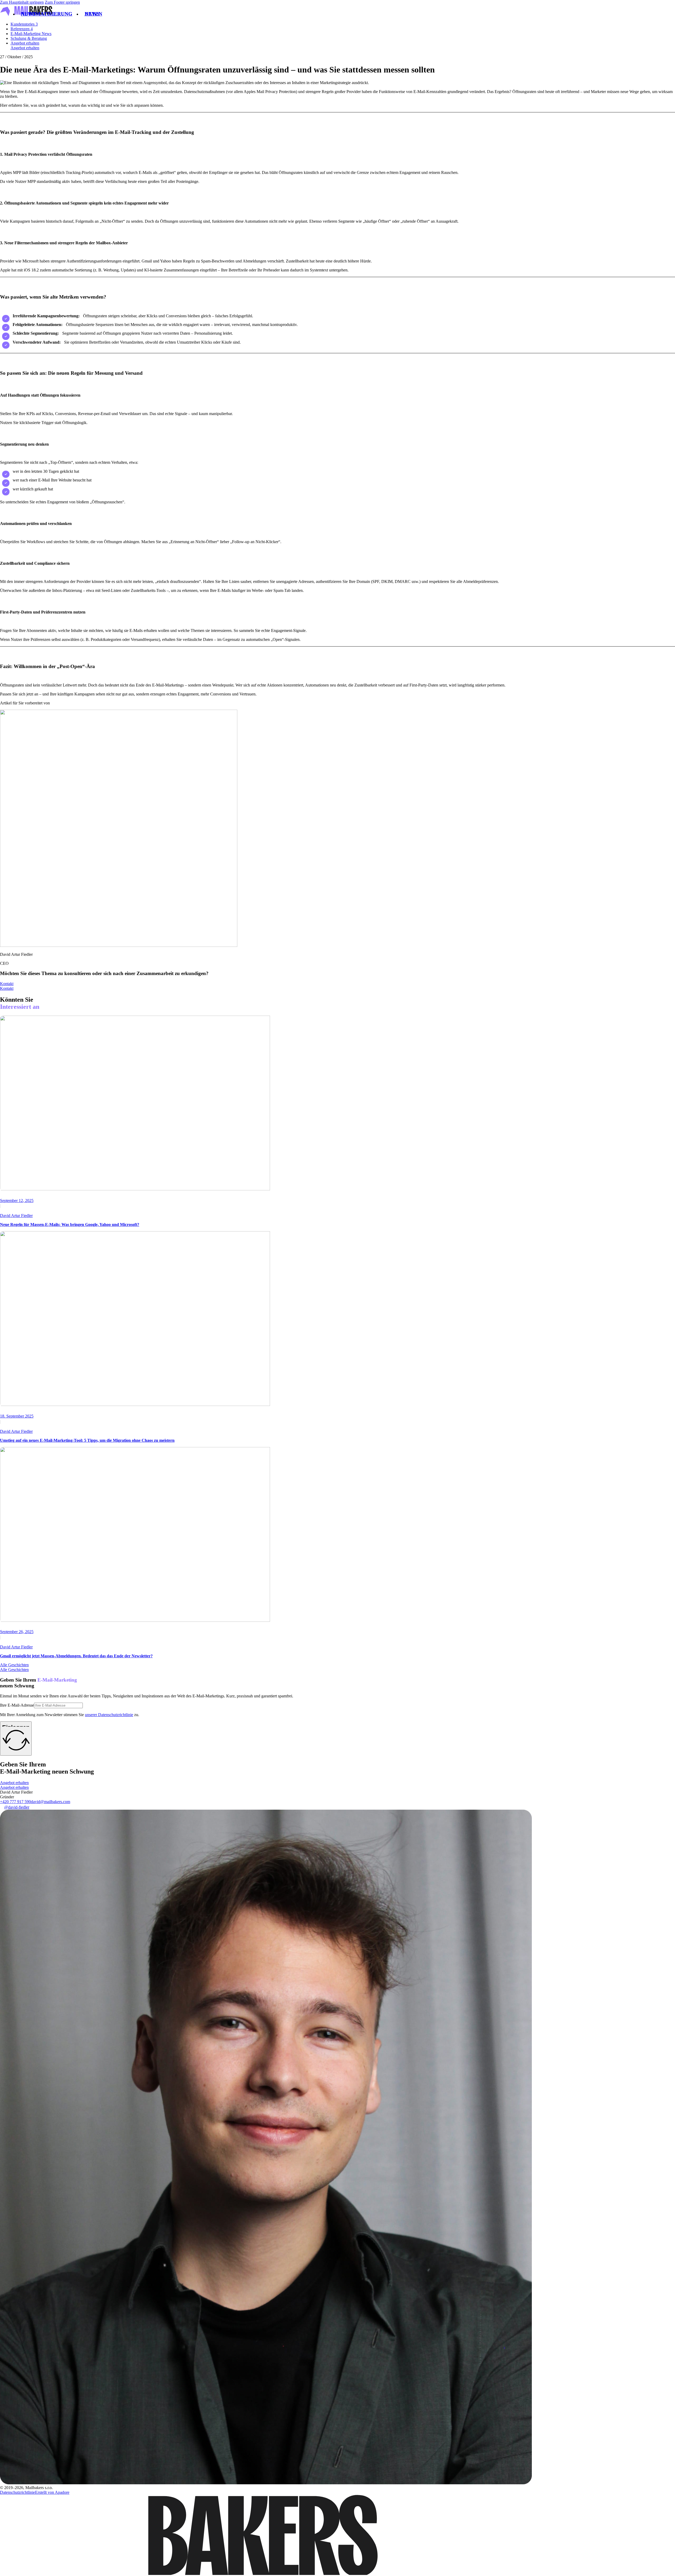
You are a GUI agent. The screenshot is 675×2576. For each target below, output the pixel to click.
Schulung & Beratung (29, 38)
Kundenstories (24, 24)
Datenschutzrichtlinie (18, 2492)
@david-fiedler (17, 1807)
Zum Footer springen (62, 2)
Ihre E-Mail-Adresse (17, 1705)
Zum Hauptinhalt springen (22, 2)
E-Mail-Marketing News (31, 34)
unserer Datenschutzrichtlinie (109, 1715)
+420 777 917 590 (15, 1802)
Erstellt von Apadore (52, 2492)
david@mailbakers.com (50, 1802)
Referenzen (22, 29)
